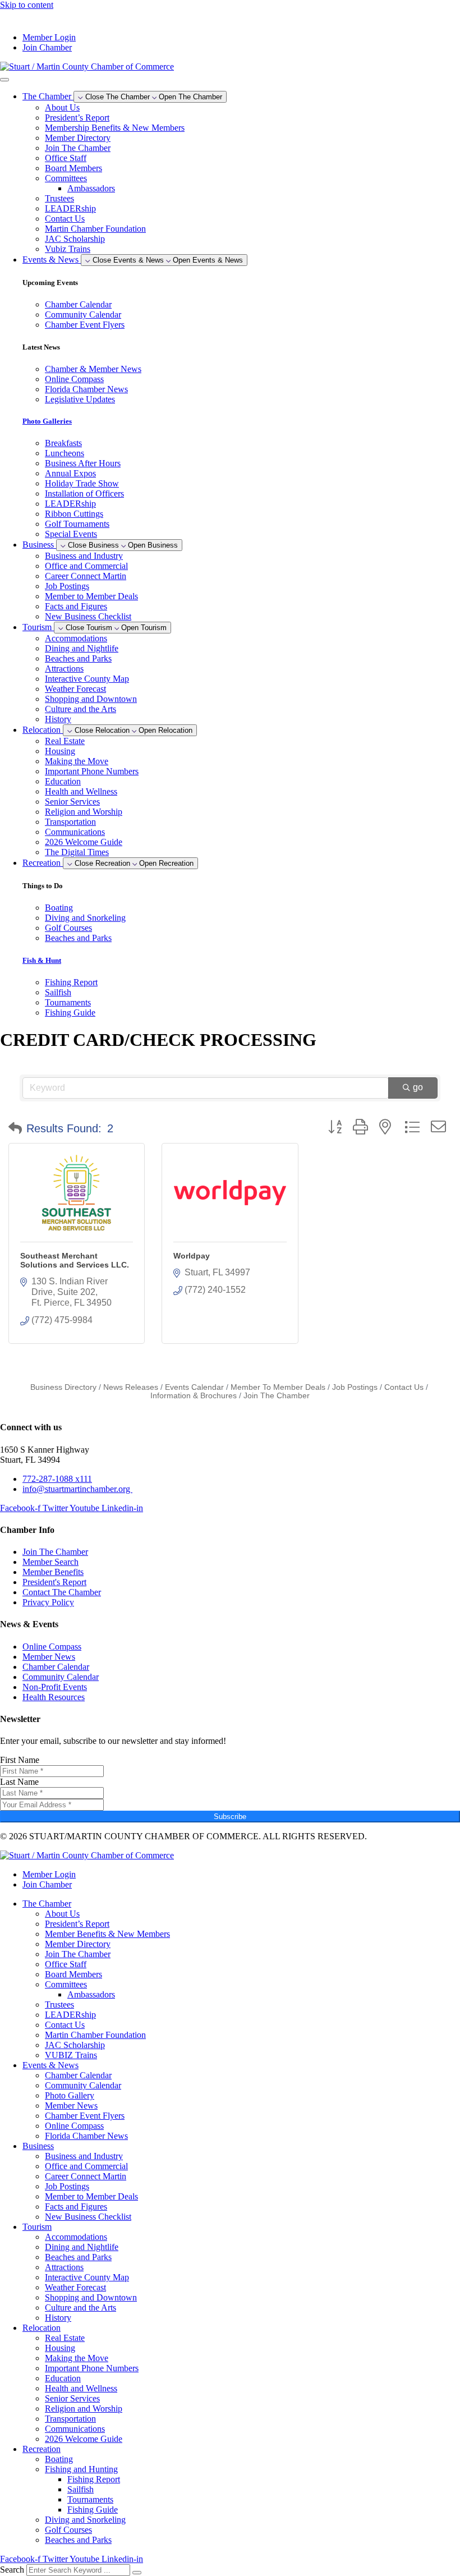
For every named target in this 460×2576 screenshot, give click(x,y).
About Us (62, 107)
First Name (20, 1760)
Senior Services (72, 802)
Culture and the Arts (81, 709)
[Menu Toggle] (4, 80)
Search (12, 2570)
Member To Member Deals (278, 1387)
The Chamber (47, 1904)
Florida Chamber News (86, 2136)
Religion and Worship (84, 812)
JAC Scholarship (75, 239)
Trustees (59, 198)
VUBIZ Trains (71, 2055)
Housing (60, 751)
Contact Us (65, 219)
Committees (66, 178)
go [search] (418, 1087)
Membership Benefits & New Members (115, 128)
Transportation (70, 822)
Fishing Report (94, 2479)
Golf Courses (68, 2530)
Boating (59, 2459)
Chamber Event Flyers (85, 2116)
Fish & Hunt (42, 960)
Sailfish (81, 2489)
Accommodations (76, 638)
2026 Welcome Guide (84, 842)
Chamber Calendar (78, 2075)
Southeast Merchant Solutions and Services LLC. (75, 1260)
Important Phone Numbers (92, 771)
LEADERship (70, 208)
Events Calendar (194, 1387)
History (58, 719)
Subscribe (230, 1817)
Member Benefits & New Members (107, 1934)
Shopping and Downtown (91, 699)
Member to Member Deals (91, 596)
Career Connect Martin (86, 576)
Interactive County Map (87, 679)
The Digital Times (77, 852)
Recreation (42, 2449)
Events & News (50, 2065)
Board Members (73, 168)
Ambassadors (91, 188)
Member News (71, 2106)
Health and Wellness (81, 791)
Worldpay (192, 1256)
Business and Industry (84, 556)
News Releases (131, 1387)
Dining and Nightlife (82, 648)
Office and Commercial (86, 566)
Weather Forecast (75, 689)
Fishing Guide (93, 2510)
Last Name (19, 1782)
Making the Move (77, 761)
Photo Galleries (47, 421)
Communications (75, 832)
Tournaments (90, 2499)
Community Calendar (83, 2085)
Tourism (37, 2227)
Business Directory (63, 1387)
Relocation (42, 2328)
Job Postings (67, 586)
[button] (15, 1128)
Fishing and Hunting (81, 2469)
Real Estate (65, 741)
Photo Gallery (70, 2095)
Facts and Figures (76, 606)
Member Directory (78, 138)
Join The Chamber (78, 148)
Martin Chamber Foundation (95, 229)
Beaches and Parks (78, 658)
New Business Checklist (88, 616)
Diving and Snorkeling (85, 2520)
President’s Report (77, 118)
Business (38, 2146)
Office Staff (66, 158)
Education (63, 781)
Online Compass (74, 2126)
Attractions (64, 669)
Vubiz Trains (68, 249)
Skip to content (27, 5)
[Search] (137, 2573)
